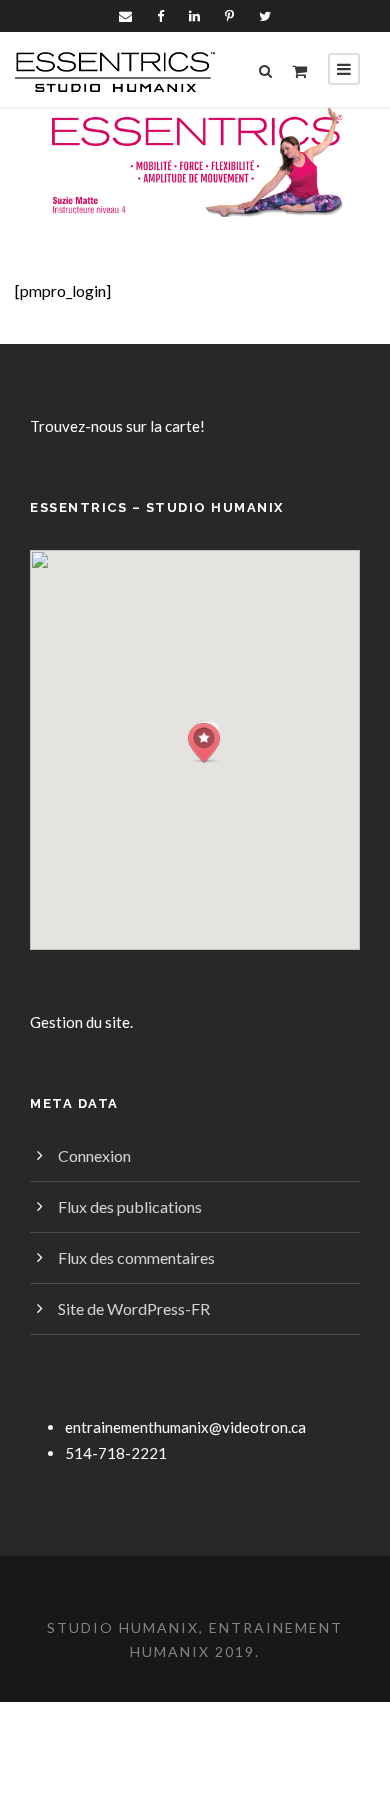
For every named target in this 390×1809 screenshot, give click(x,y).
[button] (204, 743)
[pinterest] (229, 16)
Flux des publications (130, 1206)
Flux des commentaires (136, 1257)
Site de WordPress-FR (134, 1308)
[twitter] (265, 16)
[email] (125, 16)
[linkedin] (194, 16)
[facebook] (160, 16)
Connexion (94, 1155)
